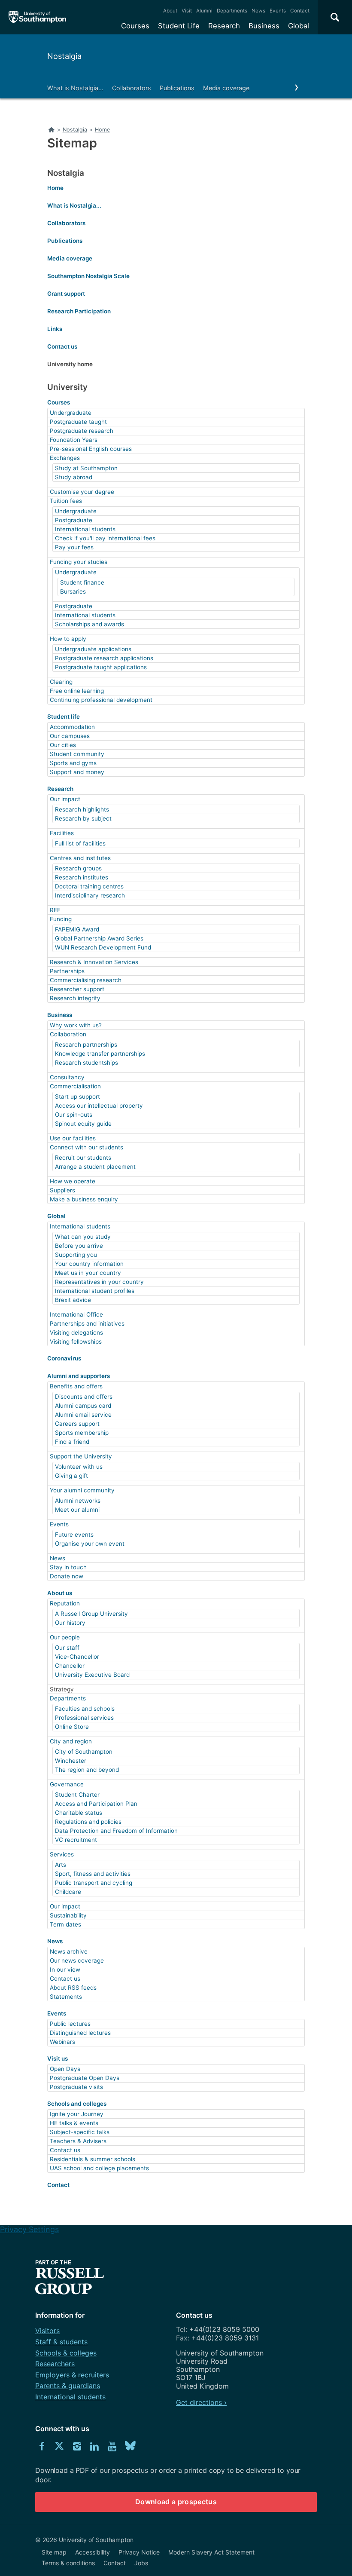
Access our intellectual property (99, 1106)
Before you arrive (79, 1246)
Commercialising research (86, 980)
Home (55, 188)
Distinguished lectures (80, 2033)
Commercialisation (75, 1086)
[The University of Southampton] (38, 17)
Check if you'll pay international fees (105, 538)
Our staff (67, 1648)
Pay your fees (74, 547)
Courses (135, 26)
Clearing (61, 682)
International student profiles (95, 1291)
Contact (300, 11)
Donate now (67, 1576)
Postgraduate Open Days (85, 2078)
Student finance (82, 582)
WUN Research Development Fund (103, 947)
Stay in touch (68, 1567)
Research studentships (86, 1063)
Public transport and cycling (94, 1883)
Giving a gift (71, 1476)
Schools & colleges (66, 2353)
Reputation (65, 1603)
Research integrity (75, 998)
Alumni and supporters (79, 1376)
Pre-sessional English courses (91, 449)
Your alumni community (82, 1490)
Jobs (141, 2563)
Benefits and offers (76, 1386)
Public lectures (70, 2024)
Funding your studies (79, 562)
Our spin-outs (74, 1115)
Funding (61, 919)
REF (55, 910)
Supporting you (76, 1255)
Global (299, 26)
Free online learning (77, 691)
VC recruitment (76, 1840)
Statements (66, 1997)
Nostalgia (64, 56)
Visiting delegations (76, 1332)
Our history (70, 1623)
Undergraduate (71, 413)
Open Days (65, 2069)
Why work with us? (76, 1025)
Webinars (62, 2042)
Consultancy (67, 1077)
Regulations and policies (88, 1822)
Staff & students (61, 2342)
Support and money (77, 772)
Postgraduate (74, 520)
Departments (232, 11)
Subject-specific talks (80, 2132)
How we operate (73, 1181)
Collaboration (68, 1034)
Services (62, 1854)
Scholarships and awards (90, 624)
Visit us (58, 2058)
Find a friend (72, 1442)
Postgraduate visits (76, 2087)
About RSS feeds (73, 1988)
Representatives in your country (99, 1282)
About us (60, 1593)
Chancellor (70, 1666)
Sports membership (82, 1433)
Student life (64, 717)
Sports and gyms (73, 763)
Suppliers (62, 1190)
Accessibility (93, 2552)
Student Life (179, 26)
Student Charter (77, 1795)
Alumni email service (83, 1415)
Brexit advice (73, 1300)
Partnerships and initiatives (87, 1323)
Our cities (63, 745)
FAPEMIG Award (77, 929)
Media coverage (226, 88)
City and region (71, 1741)
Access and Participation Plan (96, 1804)
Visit (187, 11)
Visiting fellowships (76, 1342)
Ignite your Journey (77, 2114)
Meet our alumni (77, 1510)
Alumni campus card (83, 1406)
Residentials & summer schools (93, 2159)
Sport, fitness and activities (93, 1874)
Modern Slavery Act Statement (211, 2552)
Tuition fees (66, 501)
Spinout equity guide (83, 1124)
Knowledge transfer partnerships (100, 1054)
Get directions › (201, 2402)
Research (224, 26)
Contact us (62, 346)
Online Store (72, 1727)
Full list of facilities (80, 843)
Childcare (68, 1892)
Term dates (65, 1924)
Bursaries (73, 591)
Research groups (78, 868)
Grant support (66, 294)
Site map (54, 2552)
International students (85, 529)
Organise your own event (90, 1544)
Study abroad (74, 477)
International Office (76, 1314)
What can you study (83, 1237)
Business (264, 26)
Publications (177, 88)
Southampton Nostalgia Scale (88, 276)
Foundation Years (74, 440)
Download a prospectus (176, 2502)
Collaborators (132, 88)
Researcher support (77, 989)
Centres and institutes (80, 858)
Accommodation (72, 727)
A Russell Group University (91, 1614)
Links (55, 329)
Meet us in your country (88, 1273)
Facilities (62, 833)
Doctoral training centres (89, 886)
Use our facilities (73, 1138)
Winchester (71, 1761)
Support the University (81, 1456)
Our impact (65, 799)
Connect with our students (86, 1147)
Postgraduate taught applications (101, 667)
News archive (69, 1951)
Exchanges (65, 458)
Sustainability (68, 1915)
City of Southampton (84, 1752)
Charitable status (79, 1813)
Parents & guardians (68, 2386)
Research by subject (83, 818)
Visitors (47, 2331)
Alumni (204, 11)
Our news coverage (77, 1960)
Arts (61, 1865)
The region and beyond (87, 1770)
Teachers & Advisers (78, 2141)
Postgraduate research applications (104, 658)
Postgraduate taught (78, 422)
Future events (74, 1535)
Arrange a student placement (95, 1167)
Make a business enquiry (84, 1199)
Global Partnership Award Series (99, 938)
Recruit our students (83, 1158)
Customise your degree (82, 492)
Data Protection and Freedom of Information (116, 1831)
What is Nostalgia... (75, 88)
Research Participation (79, 311)
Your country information (89, 1264)
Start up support (77, 1097)
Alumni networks (78, 1501)
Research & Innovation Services (94, 962)
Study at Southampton (86, 468)
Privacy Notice (139, 2552)
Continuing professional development (101, 700)
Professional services (84, 1718)
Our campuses (70, 736)
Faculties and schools (85, 1709)
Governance (67, 1784)
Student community (77, 754)
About (170, 11)
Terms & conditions (68, 2563)
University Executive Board (92, 1675)
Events (278, 11)
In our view (65, 1970)
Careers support (77, 1424)
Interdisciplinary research (90, 895)
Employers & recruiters (72, 2375)
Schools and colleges (77, 2104)
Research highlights (82, 809)
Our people (65, 1637)
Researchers (55, 2364)
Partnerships (67, 971)
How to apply (68, 639)
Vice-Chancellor (77, 1657)
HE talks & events (74, 2123)
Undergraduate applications (93, 649)
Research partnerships (86, 1044)
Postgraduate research (82, 431)
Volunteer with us (79, 1467)
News (258, 11)
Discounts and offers (84, 1397)
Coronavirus (64, 1358)
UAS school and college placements (99, 2168)
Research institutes (82, 877)
